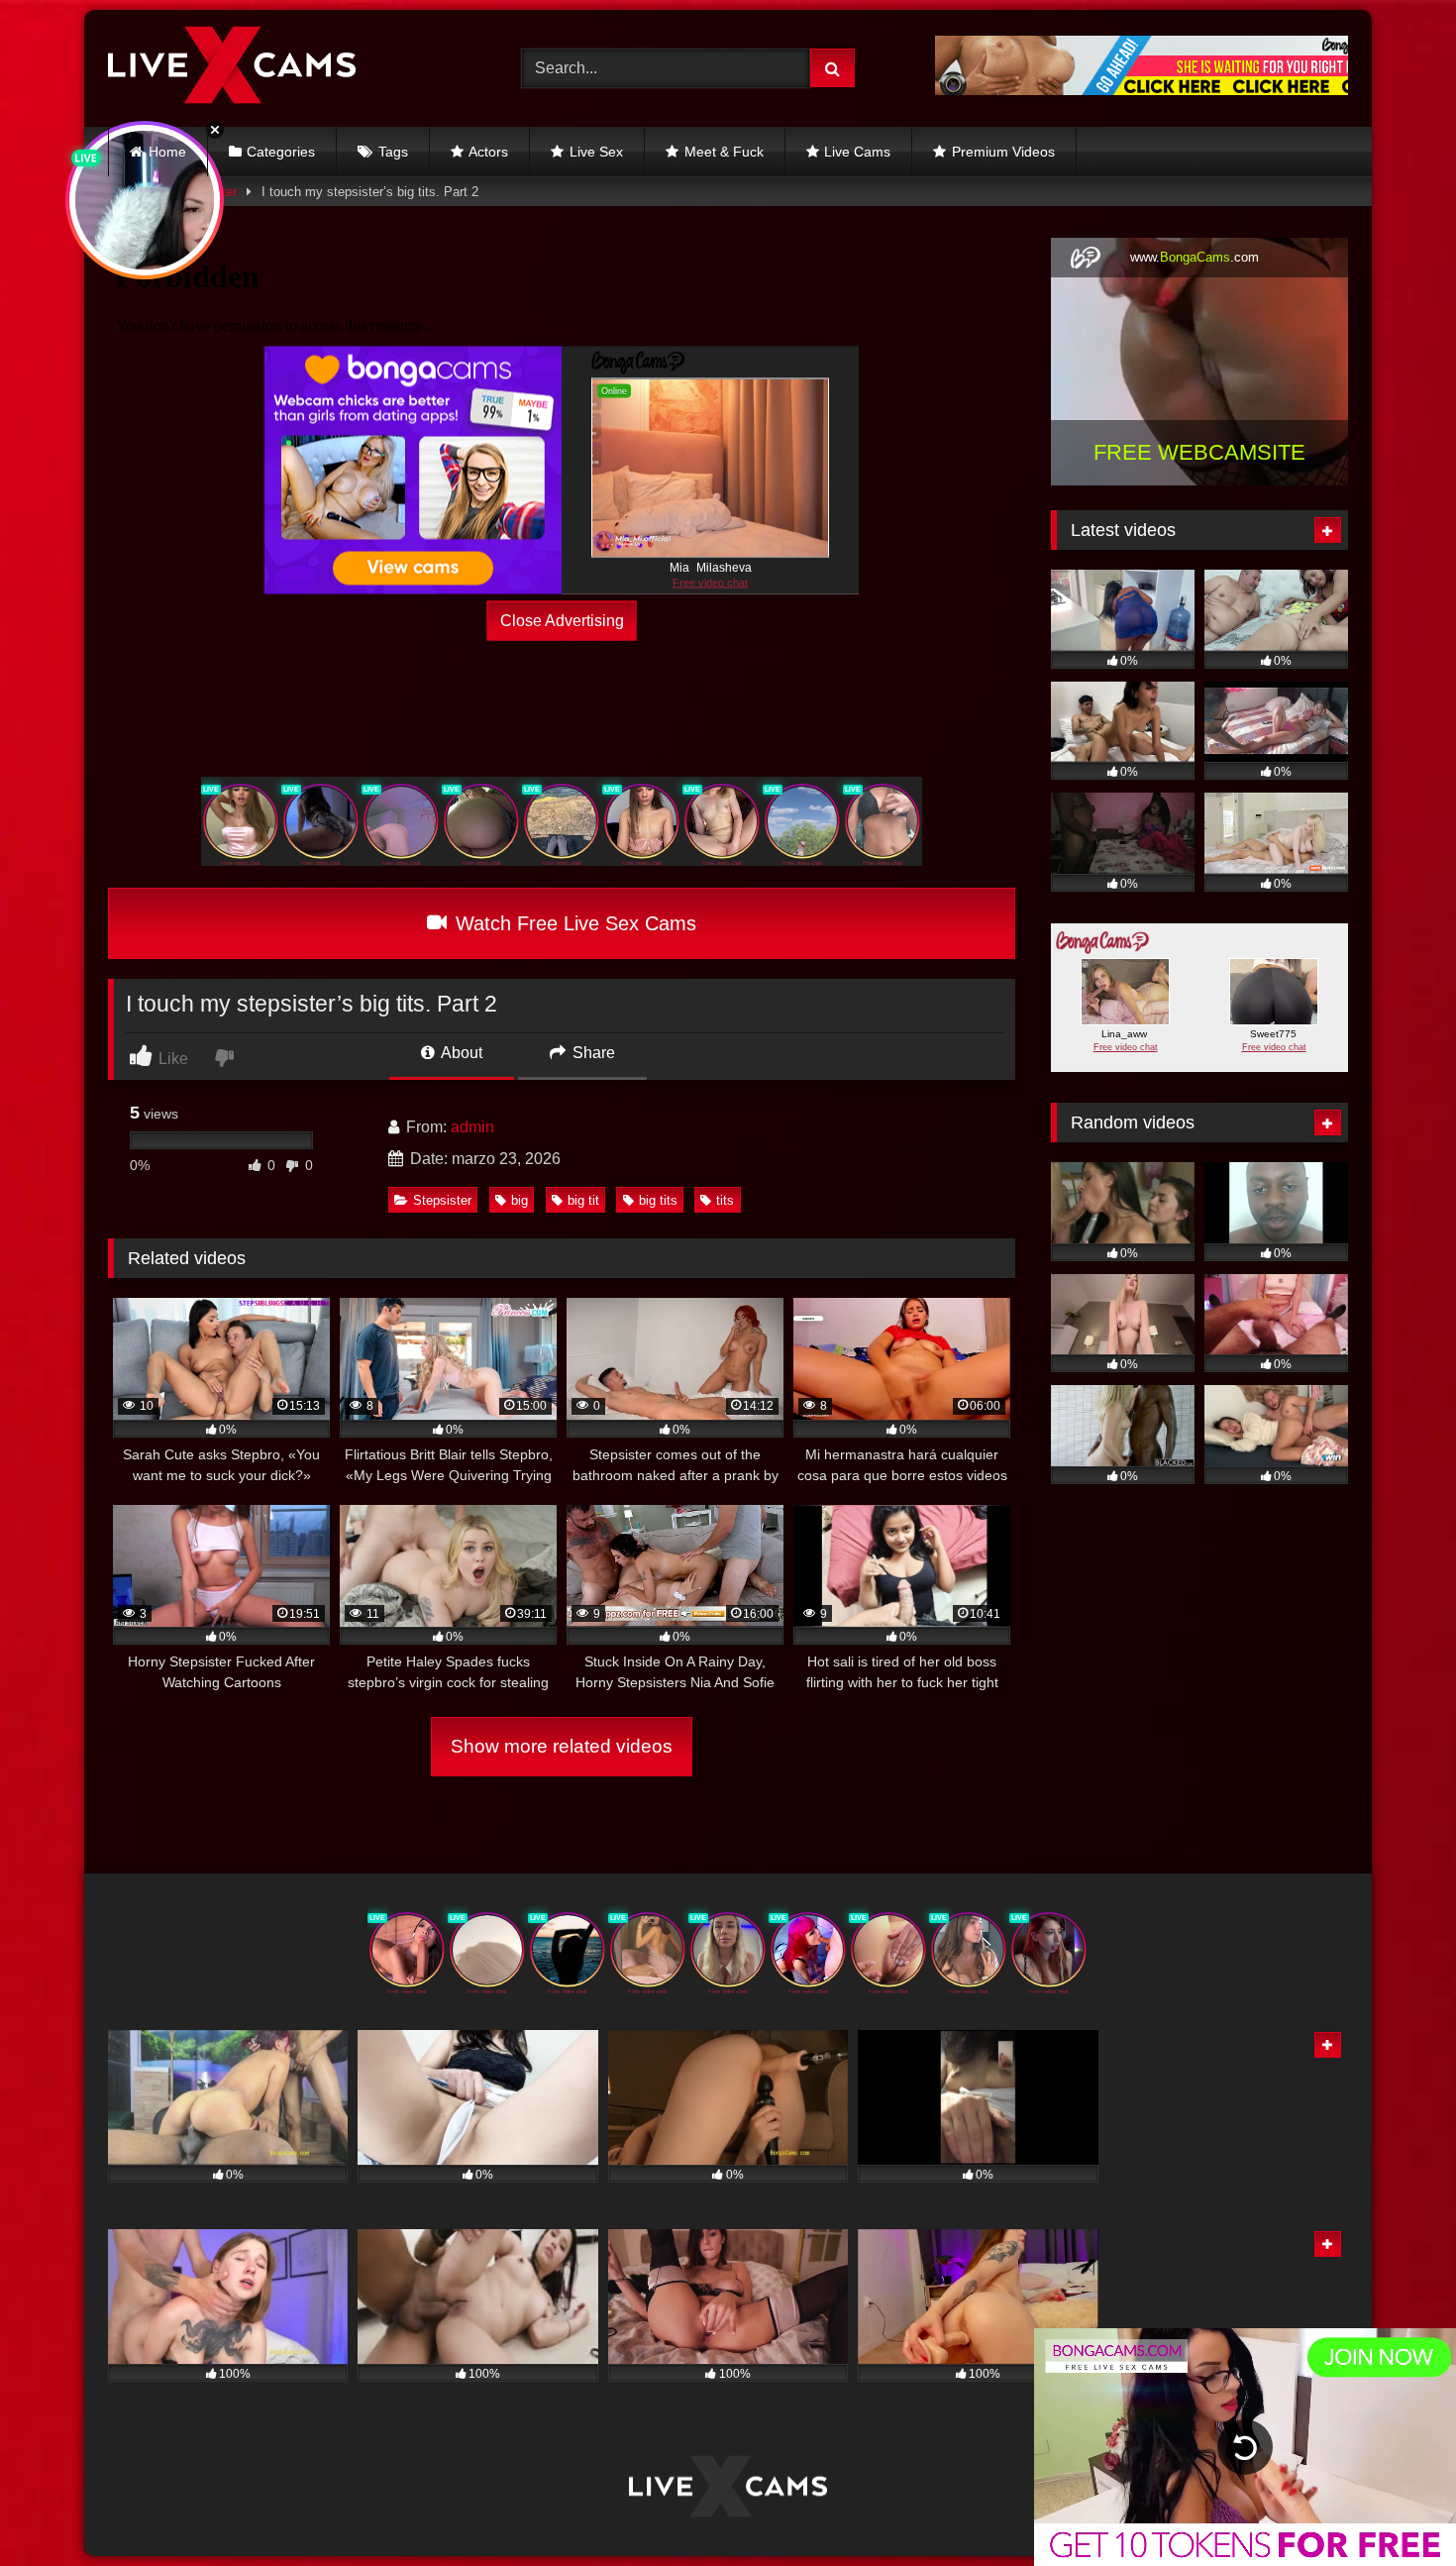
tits (725, 1200)
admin (472, 1127)
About (460, 1053)
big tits (658, 1200)
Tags (393, 152)
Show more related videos (562, 1746)
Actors (488, 152)
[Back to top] (1395, 2507)
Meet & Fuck (724, 152)
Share (592, 1053)
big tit (583, 1200)
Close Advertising (562, 621)
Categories (281, 152)
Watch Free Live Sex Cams (573, 923)
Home (167, 152)
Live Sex (596, 152)
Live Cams (857, 152)
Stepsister (442, 1200)
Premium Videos (1003, 152)
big (520, 1200)
